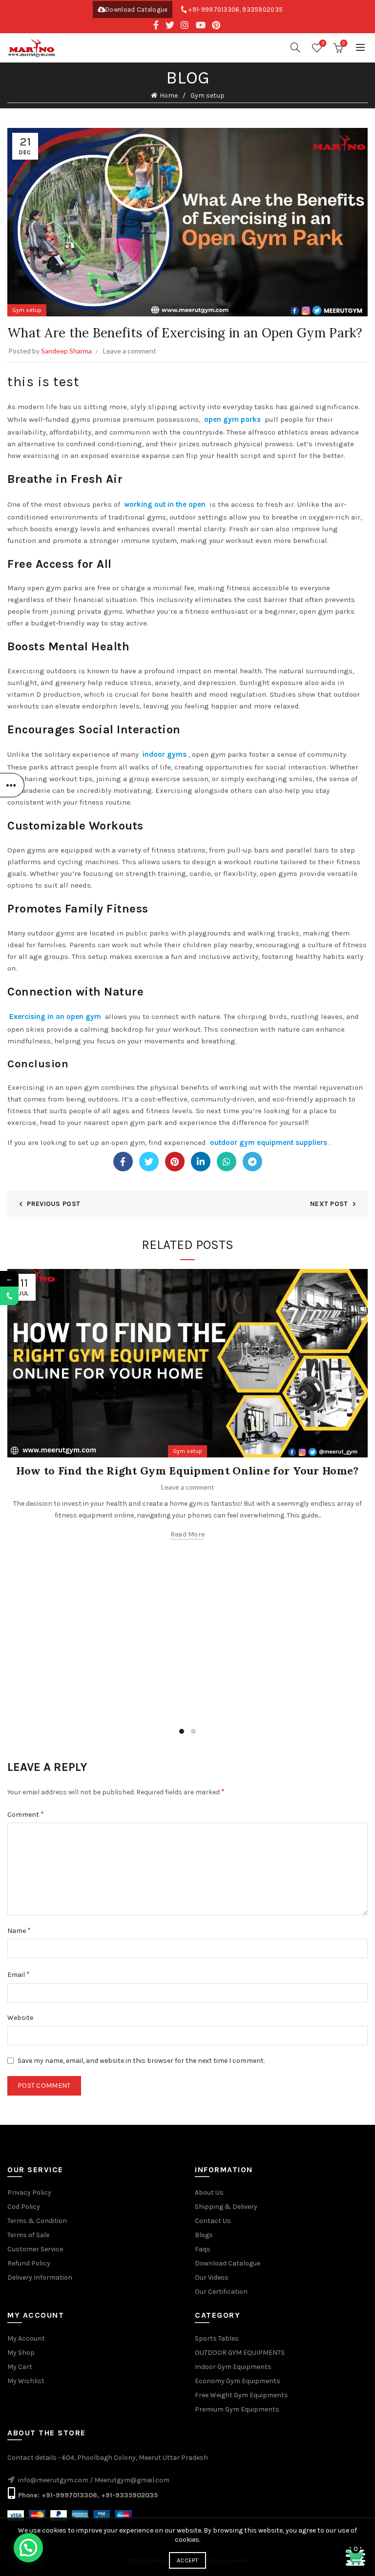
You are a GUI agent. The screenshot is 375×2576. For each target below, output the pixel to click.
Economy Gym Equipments (238, 2381)
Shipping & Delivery (226, 2207)
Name (19, 1930)
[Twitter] (149, 1162)
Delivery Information (40, 2277)
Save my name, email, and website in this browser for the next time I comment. (141, 2061)
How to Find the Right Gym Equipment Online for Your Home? (187, 1471)
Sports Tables (217, 2338)
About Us (209, 2192)
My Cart (20, 2367)
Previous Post (53, 1204)
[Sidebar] (12, 785)
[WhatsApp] (227, 1162)
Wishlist (323, 43)
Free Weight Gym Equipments (241, 2395)
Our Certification (221, 2292)
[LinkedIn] (201, 1162)
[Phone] (9, 1296)
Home (169, 95)
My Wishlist (26, 2381)
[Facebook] (123, 1162)
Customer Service (35, 2249)
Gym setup (208, 95)
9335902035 (262, 10)
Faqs (203, 2249)
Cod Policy (24, 2207)
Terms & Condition (37, 2221)
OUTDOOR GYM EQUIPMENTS (240, 2353)
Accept (187, 2560)
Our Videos (212, 2277)
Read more (188, 1534)
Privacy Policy (29, 2192)
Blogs (204, 2235)
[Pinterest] (175, 1162)
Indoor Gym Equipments (233, 2367)
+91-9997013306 (214, 10)
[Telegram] (252, 1162)
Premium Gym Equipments (237, 2409)
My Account (26, 2338)
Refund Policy (29, 2263)
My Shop (21, 2353)
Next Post (329, 1204)
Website (20, 2018)
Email (19, 1974)
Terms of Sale (28, 2235)
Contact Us (213, 2221)
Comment (26, 1814)
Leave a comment (130, 351)
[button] (28, 2548)
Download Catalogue (136, 10)
